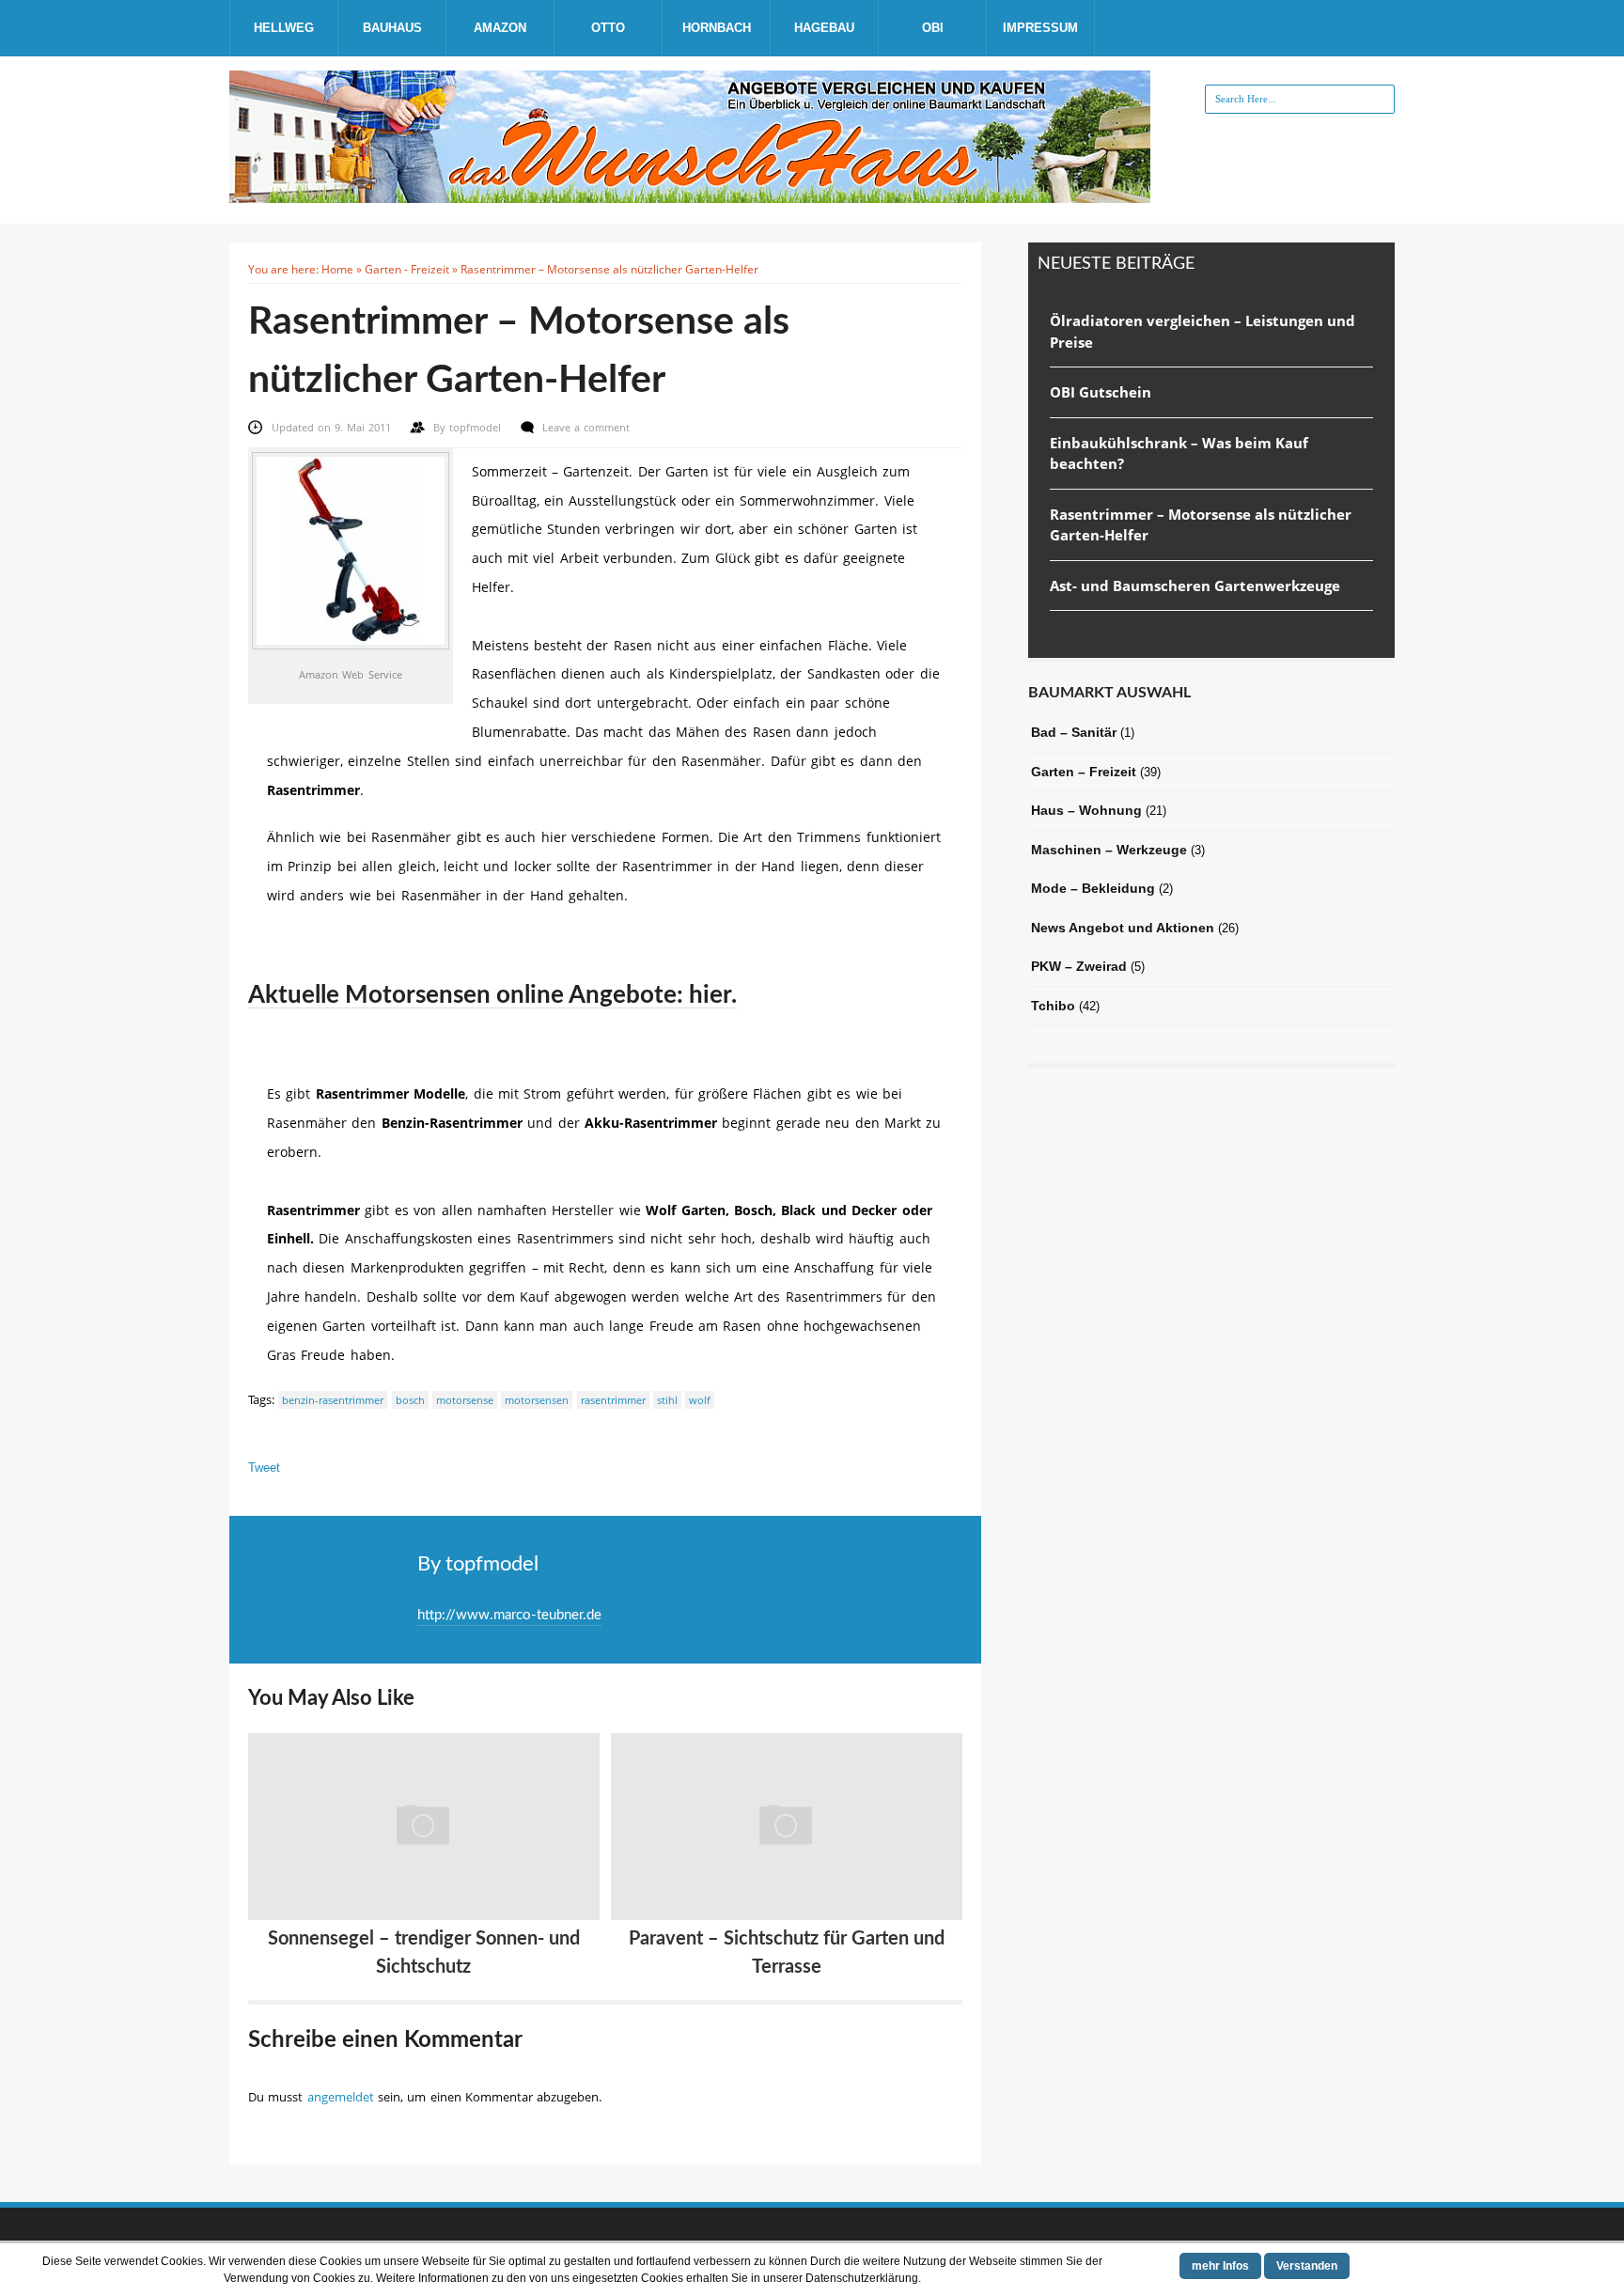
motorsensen (537, 1400)
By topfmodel (478, 1564)
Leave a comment (586, 427)
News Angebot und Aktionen (1123, 928)
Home (337, 269)
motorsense (465, 1400)
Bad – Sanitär (1074, 732)
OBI (933, 28)
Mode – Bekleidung (1093, 888)
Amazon (500, 28)
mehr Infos (1220, 2266)
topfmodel (477, 427)
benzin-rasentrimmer (333, 1400)
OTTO (608, 28)
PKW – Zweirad (1079, 966)
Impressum (1040, 28)
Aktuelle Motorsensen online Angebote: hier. (492, 995)
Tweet (264, 1468)
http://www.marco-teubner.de (509, 1615)
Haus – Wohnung (1086, 810)
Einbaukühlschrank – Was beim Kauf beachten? (1179, 453)
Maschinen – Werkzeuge (1109, 850)
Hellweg (284, 28)
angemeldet (341, 2097)
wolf (700, 1400)
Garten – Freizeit (1084, 772)
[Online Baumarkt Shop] (690, 195)
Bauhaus (392, 28)
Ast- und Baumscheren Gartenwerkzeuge (1195, 586)
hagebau (824, 28)
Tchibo (1053, 1006)
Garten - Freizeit (407, 269)
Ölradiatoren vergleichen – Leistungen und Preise (1202, 331)
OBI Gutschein (1101, 392)
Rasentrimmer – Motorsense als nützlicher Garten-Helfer (1201, 525)
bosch (410, 1400)
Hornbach (717, 28)
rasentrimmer (613, 1400)
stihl (667, 1400)
